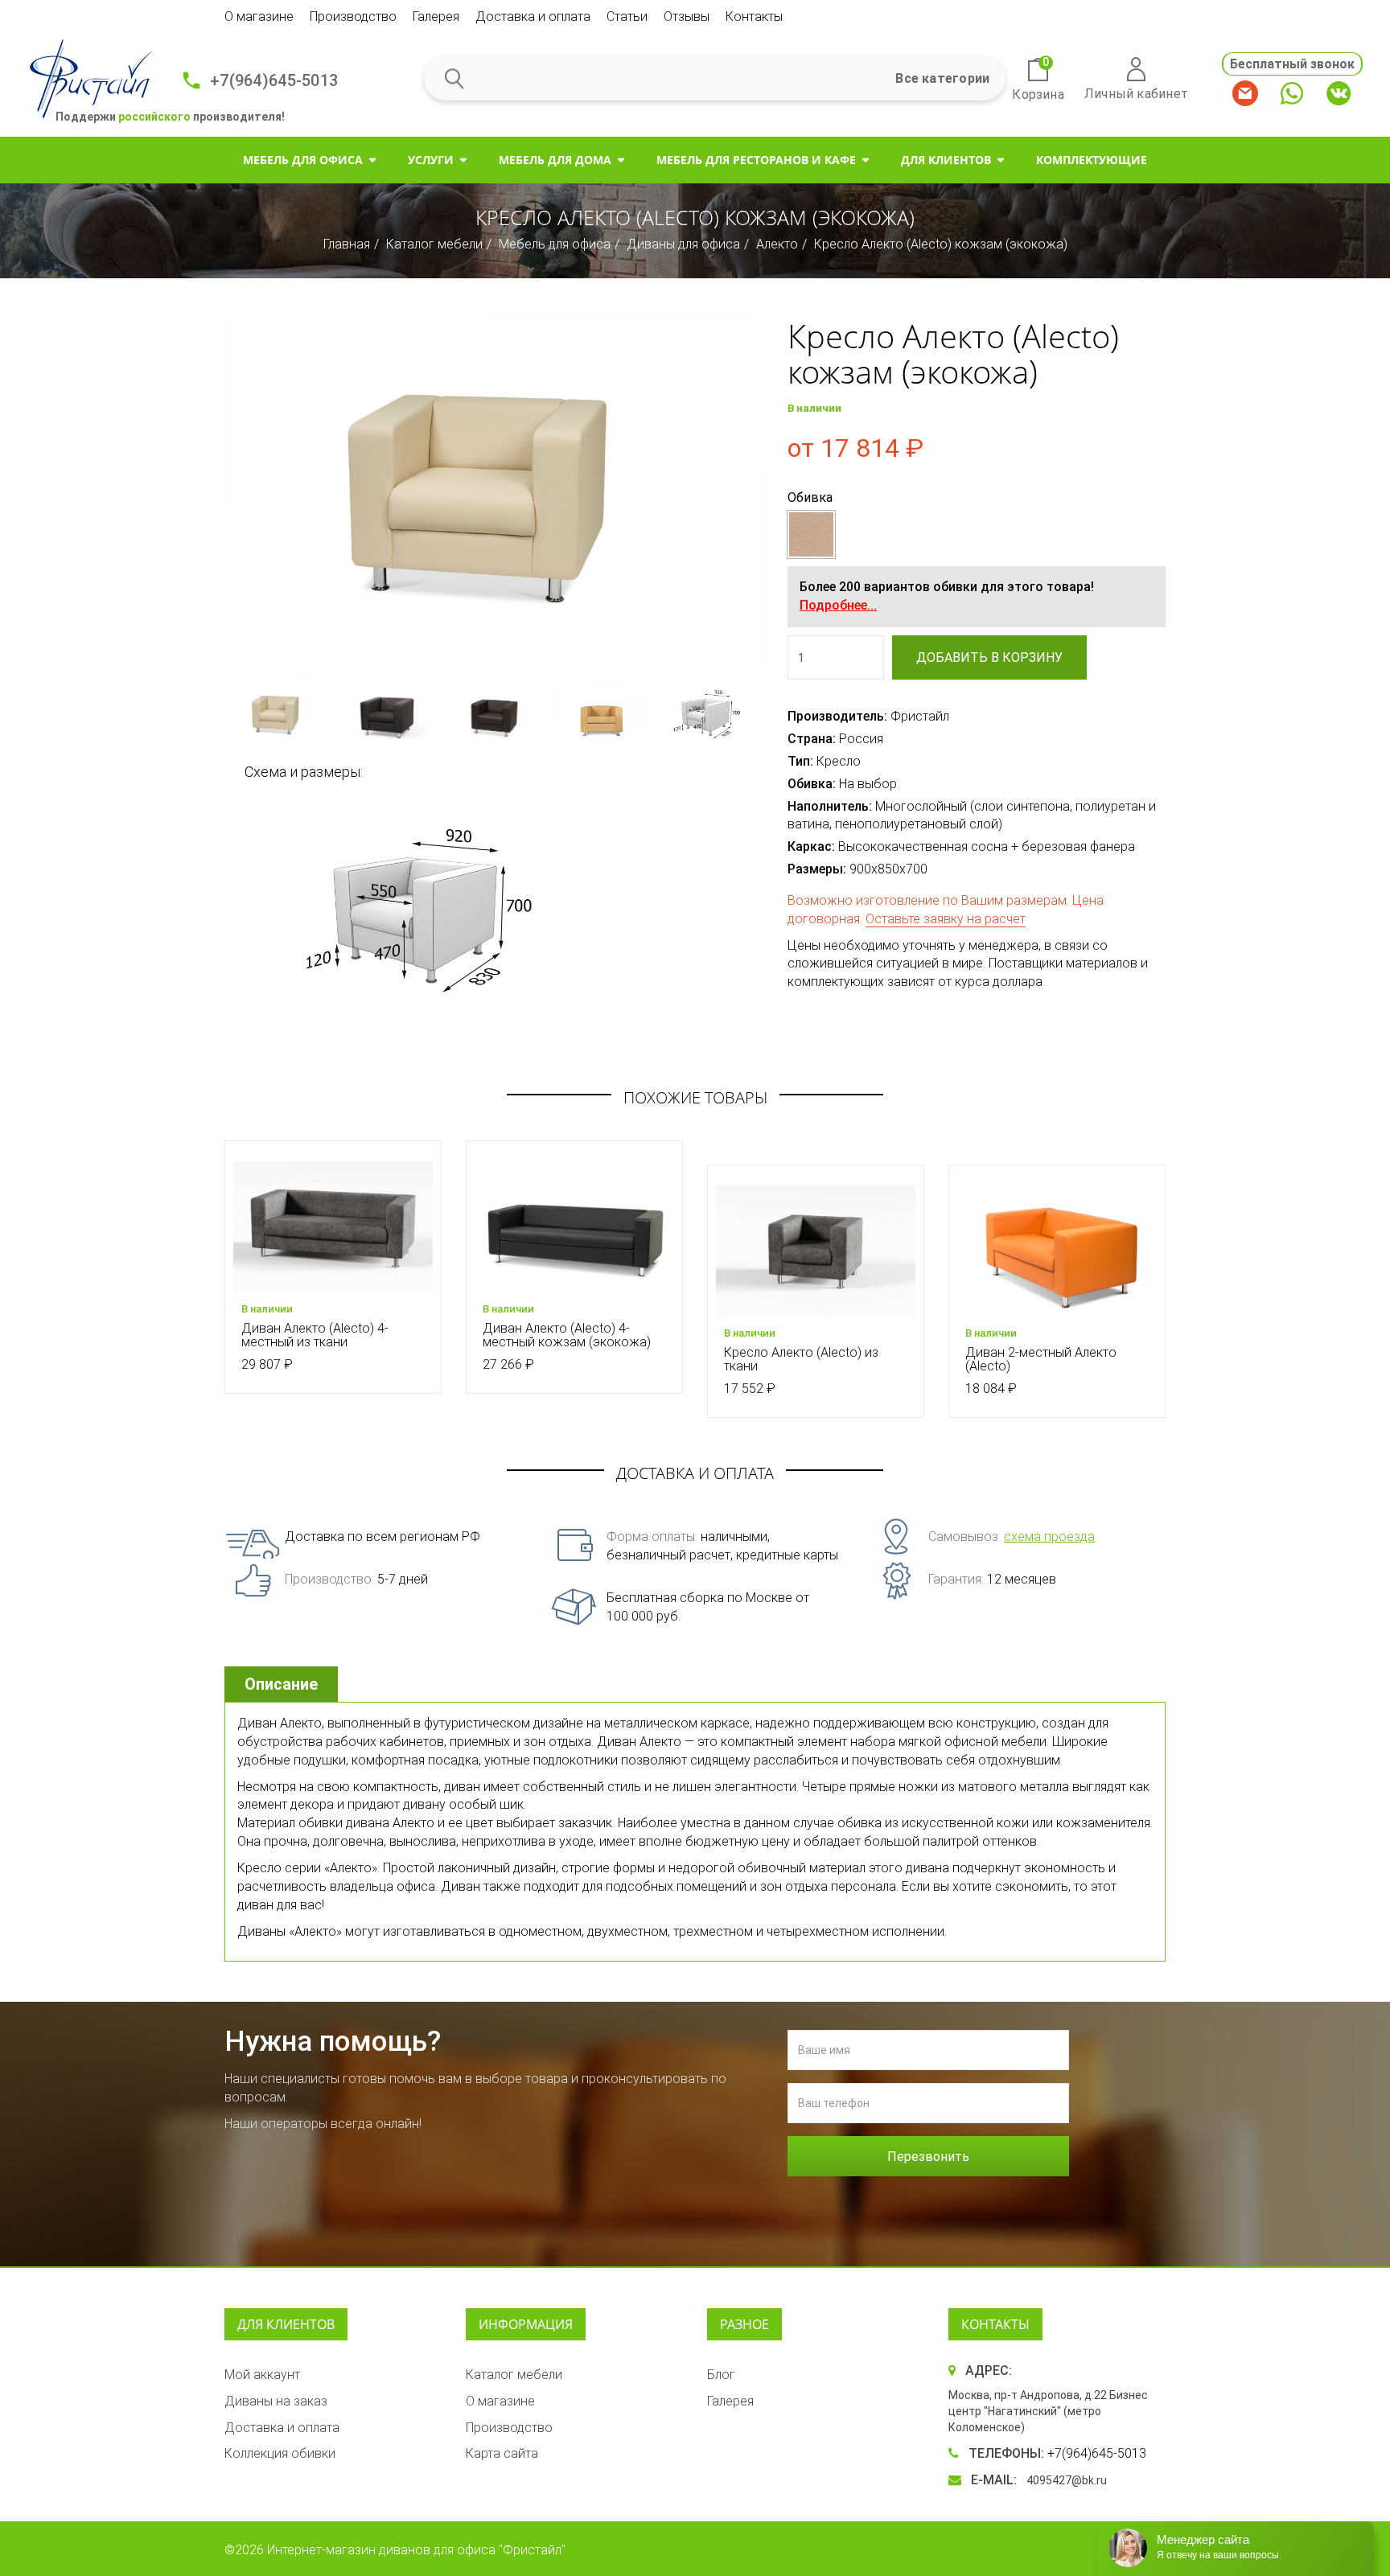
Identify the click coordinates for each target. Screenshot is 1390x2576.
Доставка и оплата (533, 16)
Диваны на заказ (276, 2401)
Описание (281, 1684)
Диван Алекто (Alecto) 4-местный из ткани (315, 1335)
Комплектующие (1092, 160)
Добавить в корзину (989, 657)
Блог (721, 2375)
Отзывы (687, 16)
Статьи (627, 16)
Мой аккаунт (262, 2375)
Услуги (431, 160)
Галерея (436, 16)
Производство (353, 16)
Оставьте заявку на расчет (946, 919)
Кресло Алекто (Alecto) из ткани (801, 1360)
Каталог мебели (434, 244)
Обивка (810, 497)
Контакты (754, 16)
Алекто (777, 244)
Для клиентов (946, 160)
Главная (347, 244)
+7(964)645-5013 (274, 80)
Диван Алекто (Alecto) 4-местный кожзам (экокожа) (567, 1335)
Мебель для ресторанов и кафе (756, 160)
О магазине (259, 16)
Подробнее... (838, 605)
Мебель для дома (555, 160)
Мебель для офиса (303, 160)
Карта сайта (502, 2453)
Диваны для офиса (683, 244)
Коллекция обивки (280, 2453)
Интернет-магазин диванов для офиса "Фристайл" (416, 2550)
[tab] (283, 1684)
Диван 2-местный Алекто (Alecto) (1041, 1360)
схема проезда (1049, 1537)
